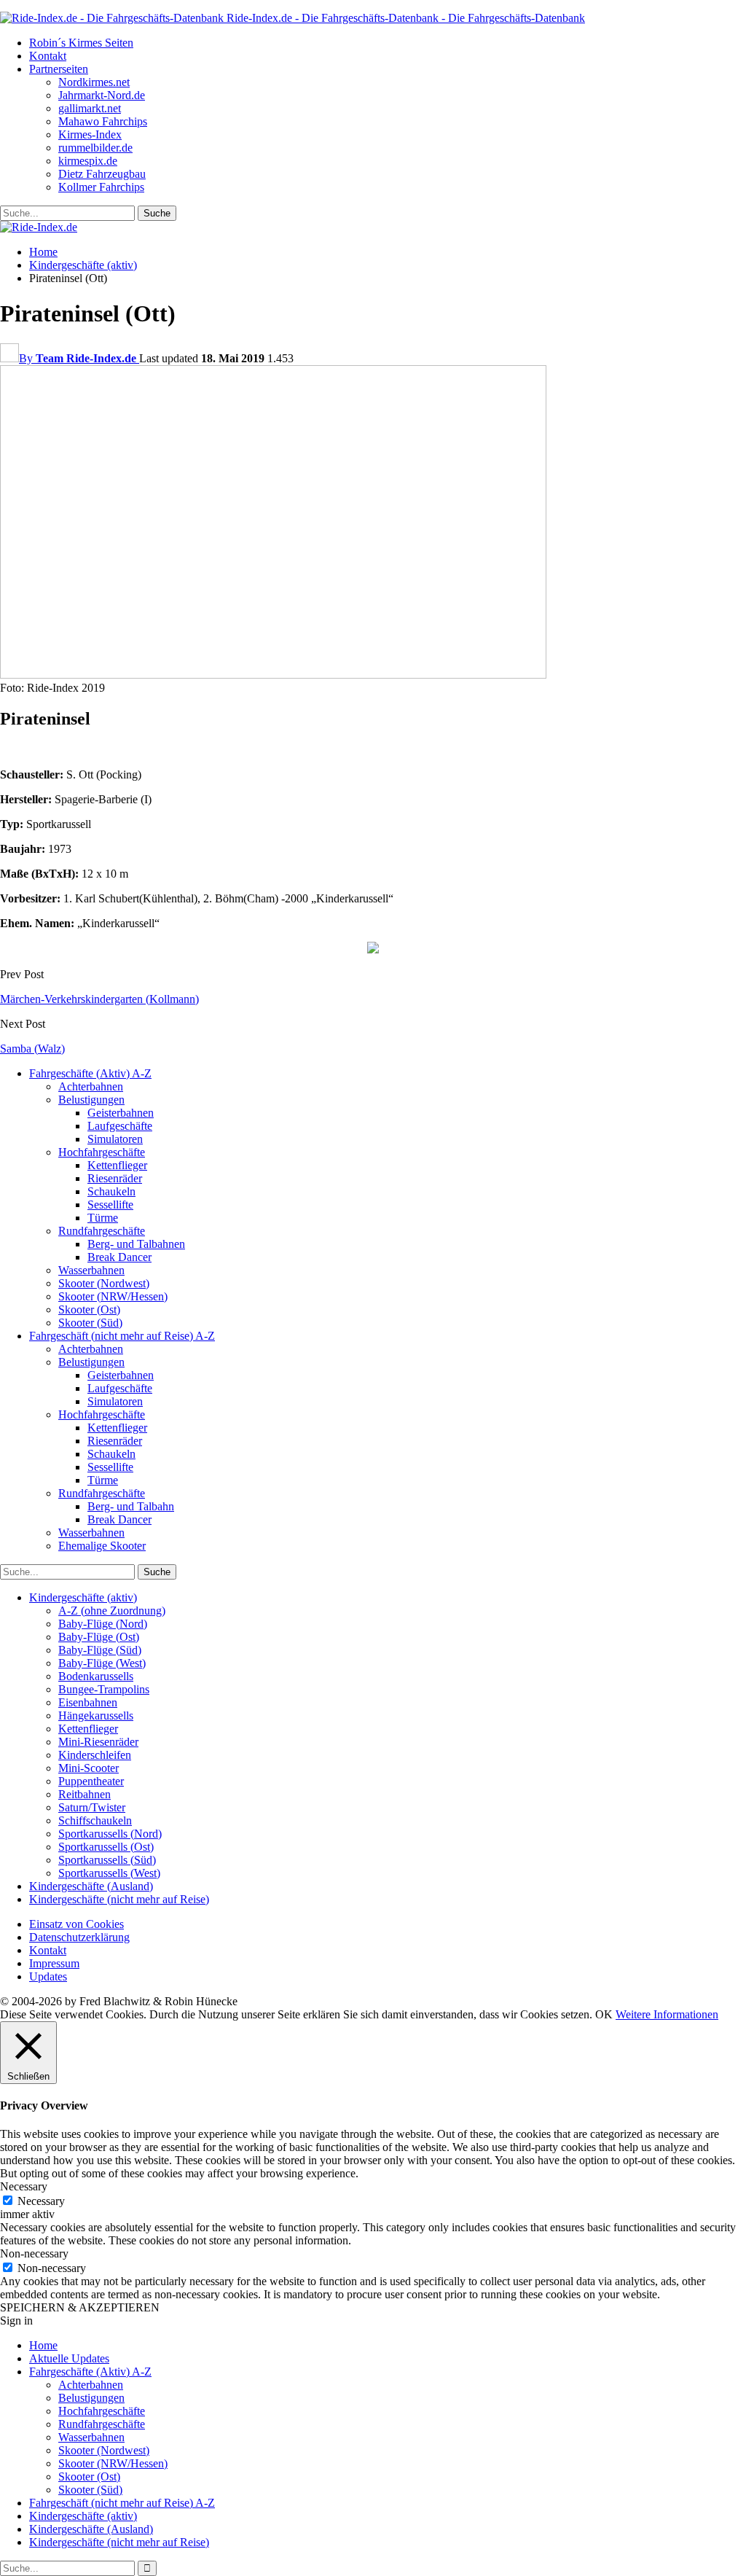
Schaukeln (111, 1191)
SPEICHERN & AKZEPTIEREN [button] (80, 2307)
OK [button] (604, 2014)
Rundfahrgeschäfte (102, 1231)
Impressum (54, 1963)
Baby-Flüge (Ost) (99, 1637)
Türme (103, 1218)
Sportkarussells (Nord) (110, 1834)
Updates (48, 1976)
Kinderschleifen (95, 1755)
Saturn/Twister (92, 1807)
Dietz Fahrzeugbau (102, 174)
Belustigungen (91, 1100)
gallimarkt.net (90, 108)
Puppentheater (91, 1781)
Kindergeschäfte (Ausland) (91, 1886)
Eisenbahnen (88, 1702)
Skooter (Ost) (89, 1310)
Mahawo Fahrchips (103, 121)
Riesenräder (115, 1178)
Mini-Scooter (89, 1768)
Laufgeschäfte (120, 1126)
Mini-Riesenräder (98, 1742)
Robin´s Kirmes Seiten (81, 43)
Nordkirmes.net (94, 82)
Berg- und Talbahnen (136, 1244)
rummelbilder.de (95, 148)
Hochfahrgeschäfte (102, 1152)
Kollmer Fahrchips (101, 187)
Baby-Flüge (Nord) (103, 1624)
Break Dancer (119, 1257)
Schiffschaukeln (95, 1820)
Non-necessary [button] (34, 2253)
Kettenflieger (117, 1165)
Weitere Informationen (667, 2014)
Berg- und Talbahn (131, 1506)
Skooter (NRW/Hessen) (113, 1296)
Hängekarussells (96, 1716)
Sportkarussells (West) (109, 1873)
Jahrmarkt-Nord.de (102, 95)
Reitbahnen (85, 1794)
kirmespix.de (88, 161)
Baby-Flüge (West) (102, 1663)
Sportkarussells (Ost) (106, 1847)
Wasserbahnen (91, 1270)
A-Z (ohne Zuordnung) (112, 1611)
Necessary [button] (24, 2186)
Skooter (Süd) (90, 1323)
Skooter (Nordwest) (104, 1283)
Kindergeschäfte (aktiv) (83, 1597)
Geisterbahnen (121, 1113)
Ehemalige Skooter (102, 1546)
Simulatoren (115, 1139)
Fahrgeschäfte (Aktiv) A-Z (90, 1073)
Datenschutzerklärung (79, 1937)
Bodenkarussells (96, 1676)
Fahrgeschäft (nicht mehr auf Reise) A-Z (122, 1336)
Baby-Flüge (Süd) (100, 1650)
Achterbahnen (91, 1086)
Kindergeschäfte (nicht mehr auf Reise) (119, 1899)
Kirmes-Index (90, 134)
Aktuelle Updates (69, 2358)
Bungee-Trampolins (104, 1689)
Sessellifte (110, 1205)
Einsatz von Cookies (76, 1924)
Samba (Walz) (32, 1049)
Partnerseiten (59, 69)
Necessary (41, 2201)
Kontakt (48, 56)
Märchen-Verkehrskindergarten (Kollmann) (99, 999)
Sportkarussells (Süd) (107, 1860)
